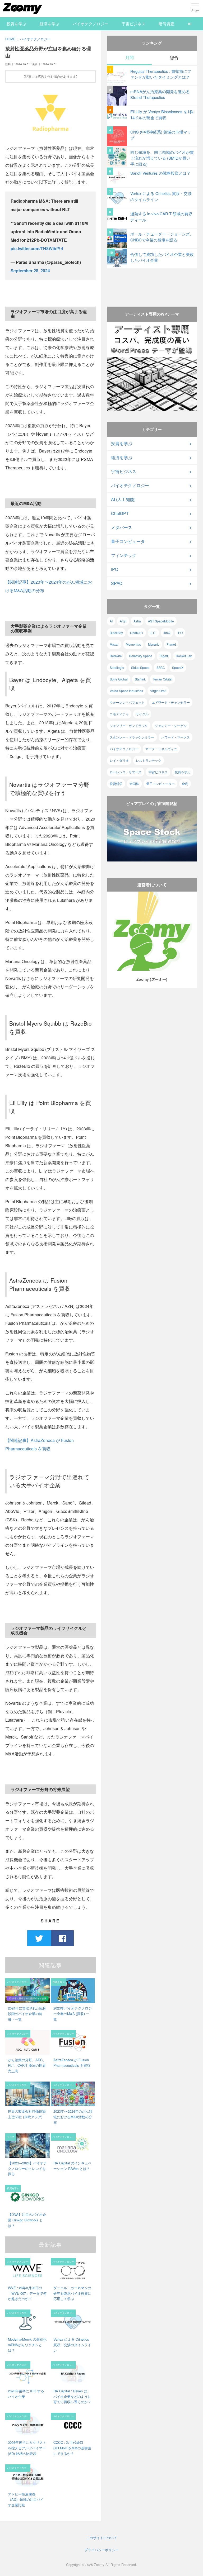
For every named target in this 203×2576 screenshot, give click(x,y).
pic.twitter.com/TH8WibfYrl (37, 248)
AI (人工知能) (123, 499)
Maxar (114, 644)
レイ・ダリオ (119, 760)
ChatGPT (120, 513)
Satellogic (117, 667)
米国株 (134, 784)
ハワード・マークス (176, 737)
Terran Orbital (163, 679)
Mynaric (154, 644)
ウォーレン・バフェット (127, 702)
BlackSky (116, 633)
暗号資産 (167, 24)
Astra (137, 621)
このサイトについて (102, 2538)
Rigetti (164, 656)
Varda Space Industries (126, 691)
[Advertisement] (152, 282)
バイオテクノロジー (91, 24)
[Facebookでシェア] (62, 1938)
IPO (115, 569)
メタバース (122, 527)
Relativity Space (141, 656)
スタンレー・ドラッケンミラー (132, 737)
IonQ (167, 633)
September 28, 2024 (30, 271)
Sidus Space (140, 667)
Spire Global (119, 679)
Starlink (140, 679)
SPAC (117, 583)
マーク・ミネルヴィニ (161, 749)
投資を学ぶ (17, 24)
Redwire (116, 656)
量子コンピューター (160, 784)
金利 (185, 784)
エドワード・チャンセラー (171, 702)
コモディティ (119, 714)
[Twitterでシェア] (39, 1938)
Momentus (133, 644)
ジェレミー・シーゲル (171, 725)
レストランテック (149, 760)
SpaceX (178, 667)
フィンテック (124, 555)
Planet (171, 644)
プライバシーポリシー (101, 2550)
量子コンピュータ (128, 541)
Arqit (123, 621)
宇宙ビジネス (133, 24)
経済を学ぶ (50, 24)
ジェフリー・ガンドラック (129, 725)
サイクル (142, 714)
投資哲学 (116, 784)
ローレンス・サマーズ (126, 772)
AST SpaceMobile (161, 621)
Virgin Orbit (158, 691)
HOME (10, 39)
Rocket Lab (184, 656)
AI (190, 24)
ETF (153, 633)
